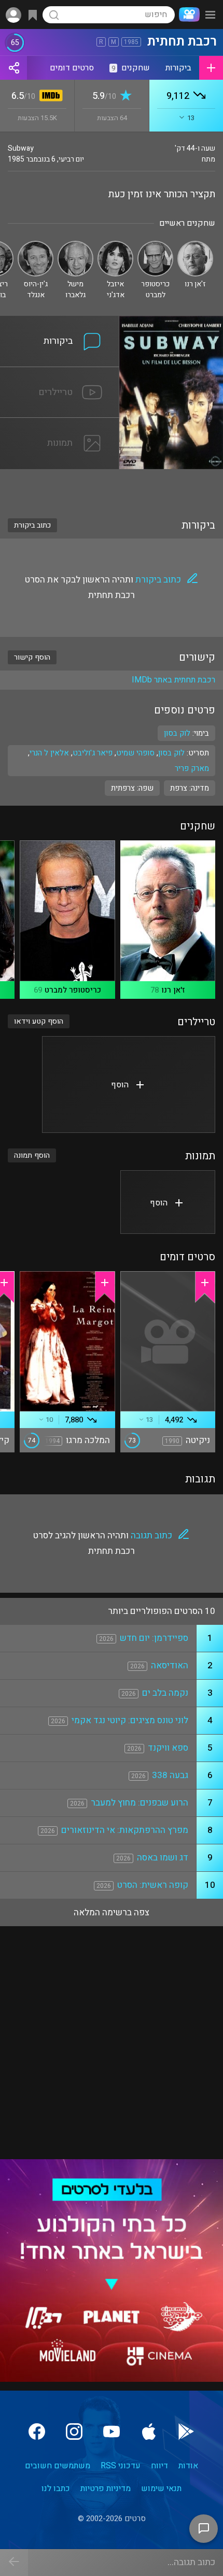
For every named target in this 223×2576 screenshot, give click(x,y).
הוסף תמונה (32, 1155)
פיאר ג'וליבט (93, 753)
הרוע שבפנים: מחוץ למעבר (140, 1803)
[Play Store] (186, 2432)
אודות (188, 2466)
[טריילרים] (60, 373)
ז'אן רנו (173, 990)
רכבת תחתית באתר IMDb (173, 680)
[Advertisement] (112, 487)
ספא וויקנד (168, 1748)
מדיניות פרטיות (106, 2488)
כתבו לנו (56, 2488)
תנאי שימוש (161, 2488)
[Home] (187, 14)
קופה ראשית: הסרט (153, 1885)
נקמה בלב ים (165, 1693)
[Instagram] (74, 2432)
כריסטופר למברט (73, 990)
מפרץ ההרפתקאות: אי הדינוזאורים (125, 1830)
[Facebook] (37, 2432)
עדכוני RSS (121, 2466)
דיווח (159, 2466)
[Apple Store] (149, 2432)
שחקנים (131, 68)
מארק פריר (192, 768)
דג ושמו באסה (163, 1858)
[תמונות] (60, 424)
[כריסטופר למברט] (155, 245)
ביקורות (178, 68)
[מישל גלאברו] (75, 245)
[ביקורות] (60, 322)
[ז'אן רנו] (195, 245)
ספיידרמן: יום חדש (154, 1638)
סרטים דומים (72, 68)
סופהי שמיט (135, 753)
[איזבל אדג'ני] (115, 245)
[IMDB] (49, 97)
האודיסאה (170, 1665)
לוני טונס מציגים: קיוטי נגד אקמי (130, 1720)
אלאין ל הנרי (49, 753)
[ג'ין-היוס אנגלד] (36, 245)
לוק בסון (171, 753)
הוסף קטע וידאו (39, 1021)
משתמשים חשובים (58, 2466)
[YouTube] (112, 2432)
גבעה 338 (170, 1775)
